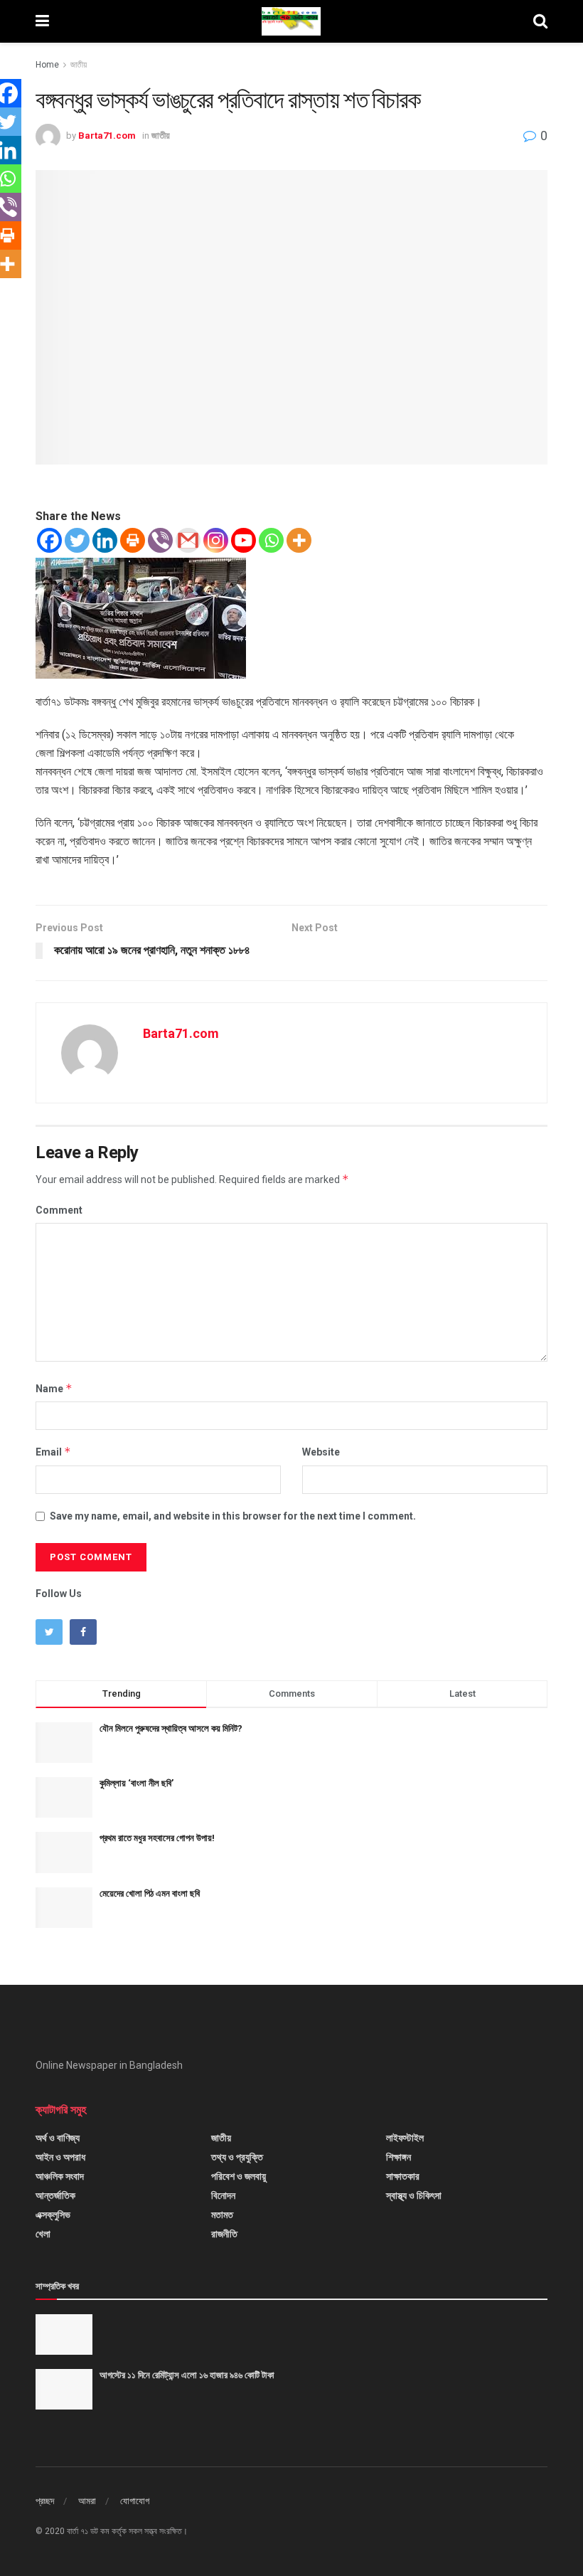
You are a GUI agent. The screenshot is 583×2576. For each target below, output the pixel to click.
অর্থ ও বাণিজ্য (58, 2138)
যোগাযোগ (135, 2501)
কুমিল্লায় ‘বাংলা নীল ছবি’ (137, 1783)
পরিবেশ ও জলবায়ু (239, 2176)
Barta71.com (107, 136)
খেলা (43, 2234)
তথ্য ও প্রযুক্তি (237, 2157)
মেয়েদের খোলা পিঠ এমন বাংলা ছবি (150, 1893)
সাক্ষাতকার (403, 2176)
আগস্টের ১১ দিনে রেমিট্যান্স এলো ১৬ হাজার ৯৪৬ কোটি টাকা (187, 2375)
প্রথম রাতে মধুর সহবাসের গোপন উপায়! (157, 1838)
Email (53, 1452)
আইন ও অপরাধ (60, 2157)
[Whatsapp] (271, 540)
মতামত (222, 2215)
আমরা (87, 2501)
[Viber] (160, 540)
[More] (299, 540)
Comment (59, 1210)
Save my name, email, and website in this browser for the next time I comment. (233, 1516)
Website (321, 1452)
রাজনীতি (224, 2234)
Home (47, 65)
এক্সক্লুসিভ (53, 2215)
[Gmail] (188, 540)
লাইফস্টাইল (405, 2138)
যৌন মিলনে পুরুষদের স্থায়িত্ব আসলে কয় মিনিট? (171, 1728)
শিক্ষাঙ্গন (399, 2157)
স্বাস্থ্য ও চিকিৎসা (414, 2195)
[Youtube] (244, 540)
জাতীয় (79, 65)
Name (54, 1388)
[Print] (133, 540)
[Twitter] (77, 540)
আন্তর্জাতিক (55, 2195)
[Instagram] (216, 540)
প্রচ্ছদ (45, 2501)
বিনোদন (223, 2195)
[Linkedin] (105, 540)
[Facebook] (49, 540)
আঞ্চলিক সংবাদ (60, 2176)
